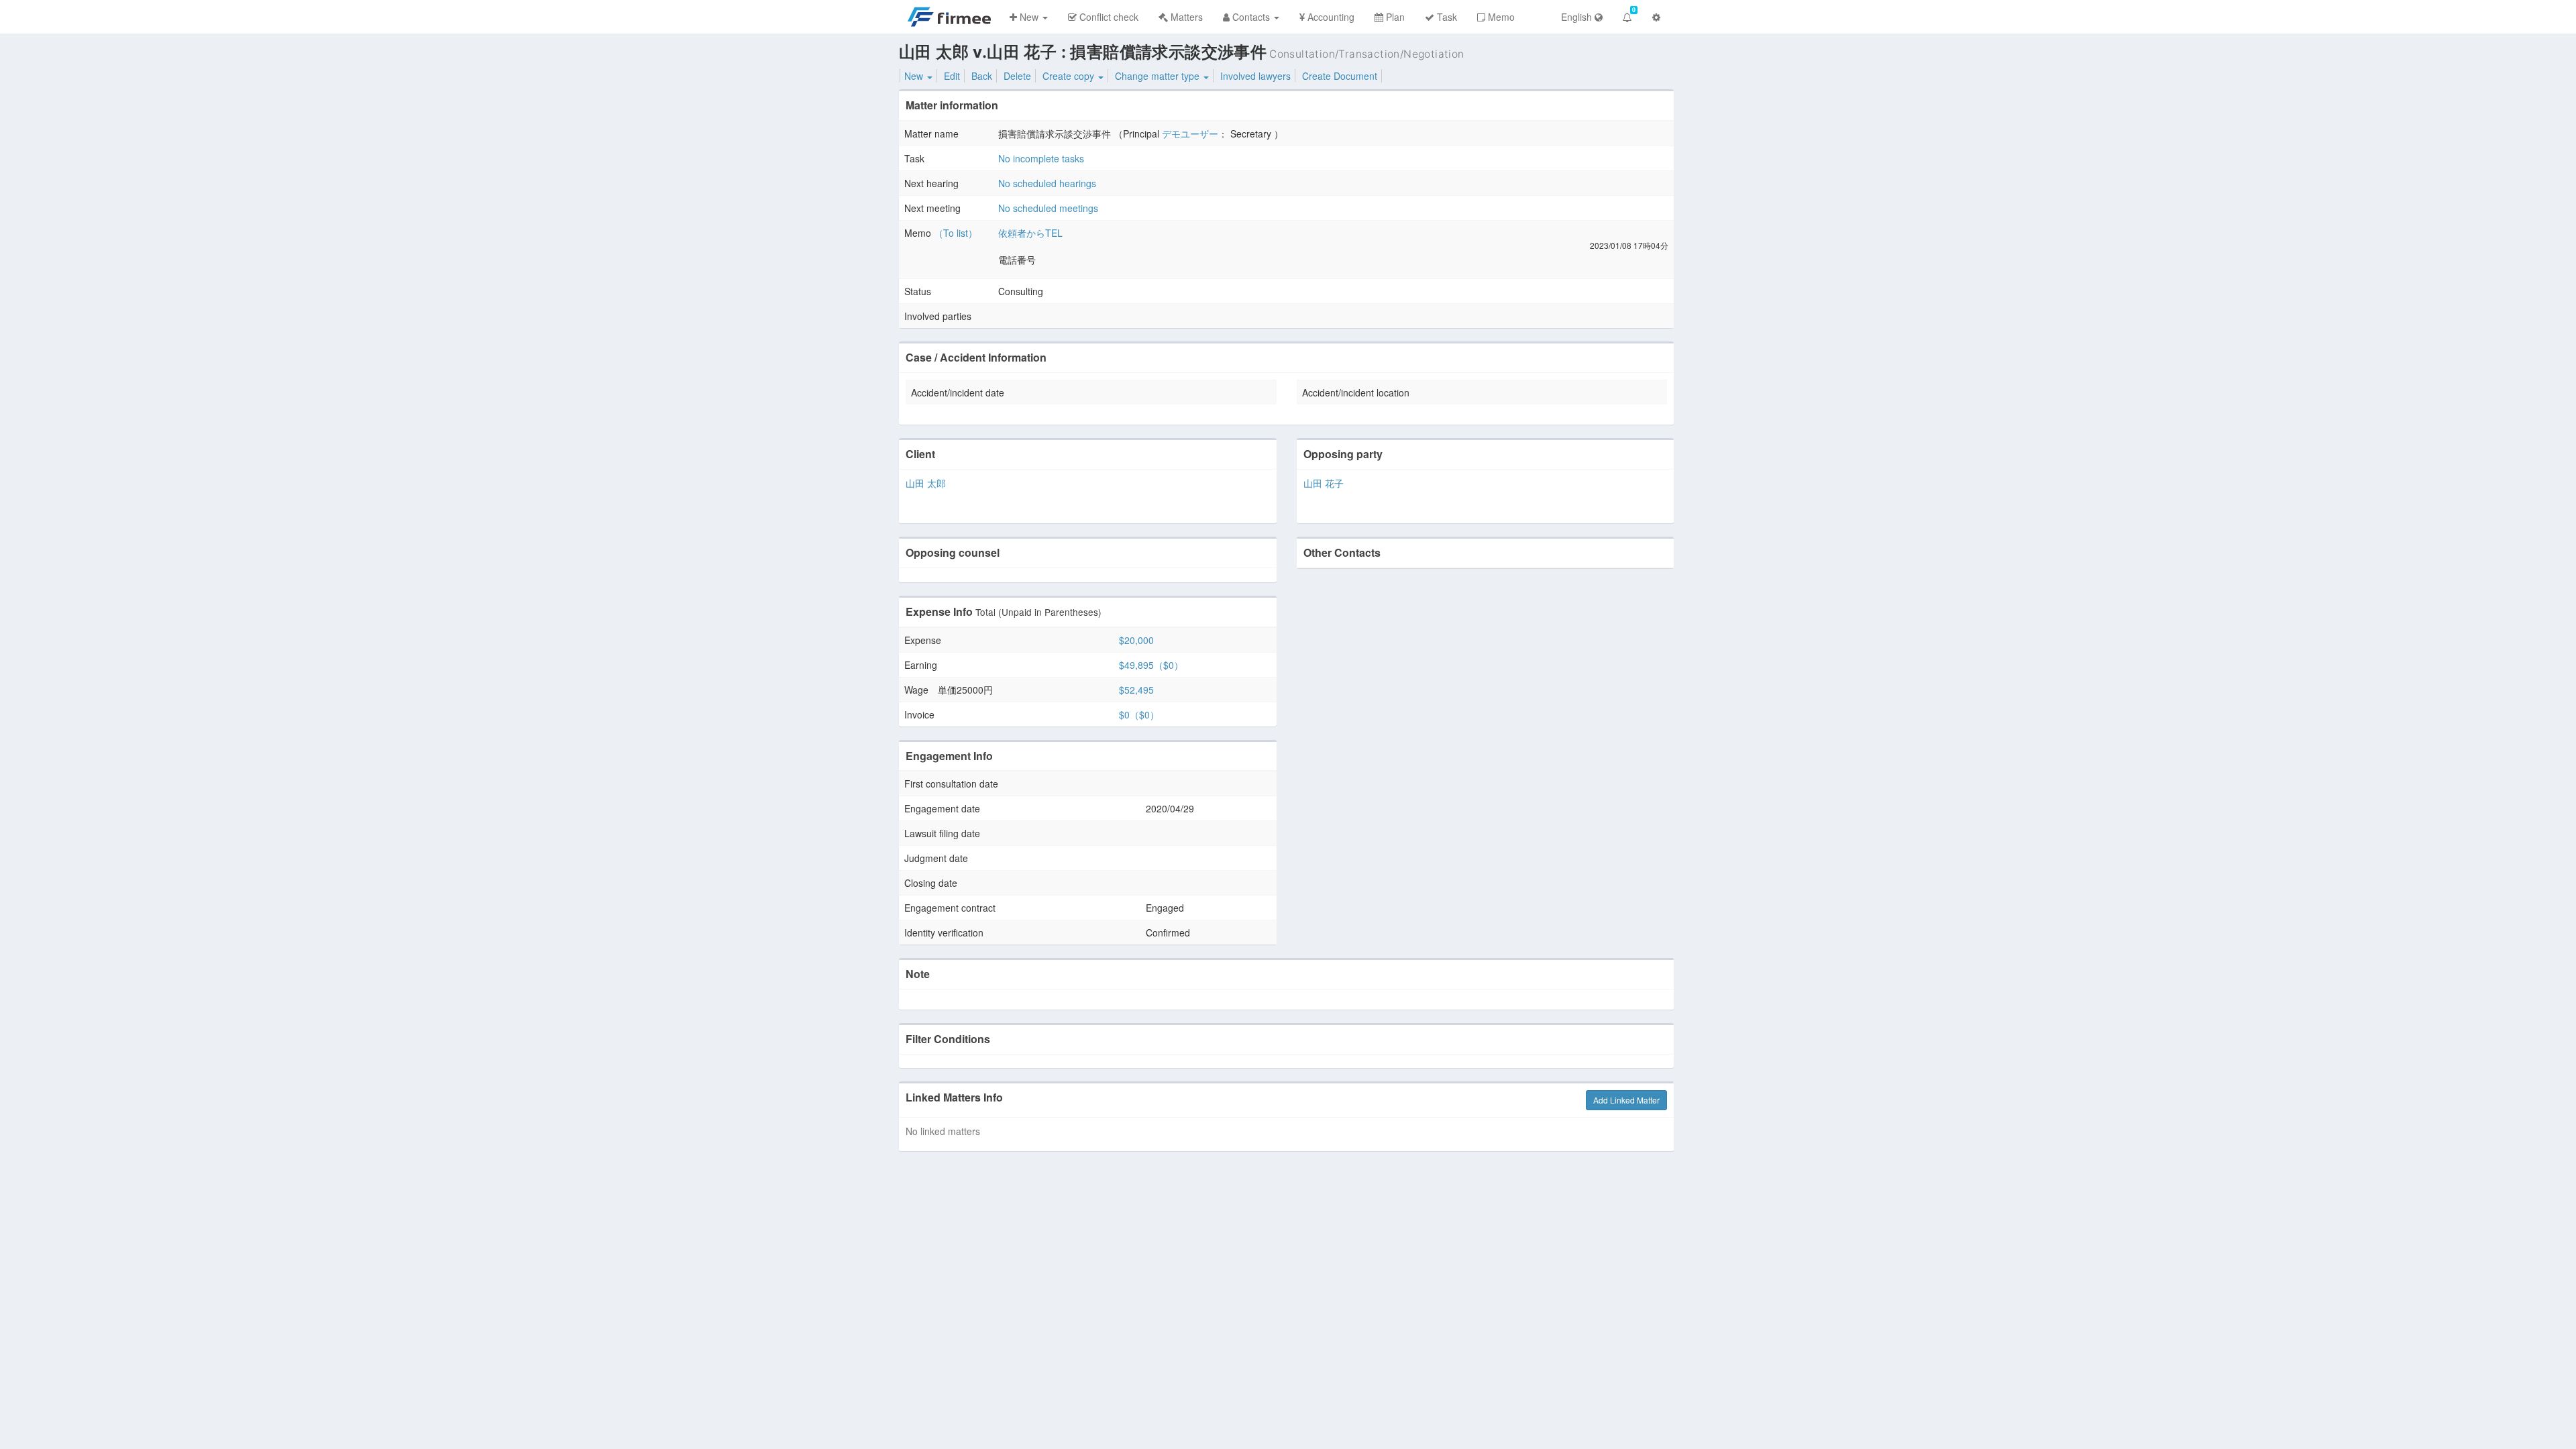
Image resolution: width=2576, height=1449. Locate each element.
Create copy (1070, 76)
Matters (1185, 17)
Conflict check (1108, 17)
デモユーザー (1190, 133)
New (915, 76)
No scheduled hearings (1047, 183)
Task (1446, 17)
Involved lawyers (1255, 76)
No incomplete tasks (1041, 158)
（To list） (956, 233)
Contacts (1251, 17)
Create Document (1340, 76)
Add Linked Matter (1626, 1100)
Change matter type (1159, 76)
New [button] (1029, 17)
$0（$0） (1139, 714)
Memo (1500, 17)
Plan (1394, 17)
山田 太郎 (926, 483)
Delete (1017, 76)
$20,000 (1136, 640)
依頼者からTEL (1030, 233)
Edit (952, 76)
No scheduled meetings (1048, 208)
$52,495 (1136, 690)
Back (982, 76)
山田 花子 (1324, 483)
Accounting (1330, 17)
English (1578, 17)
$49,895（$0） (1151, 665)
